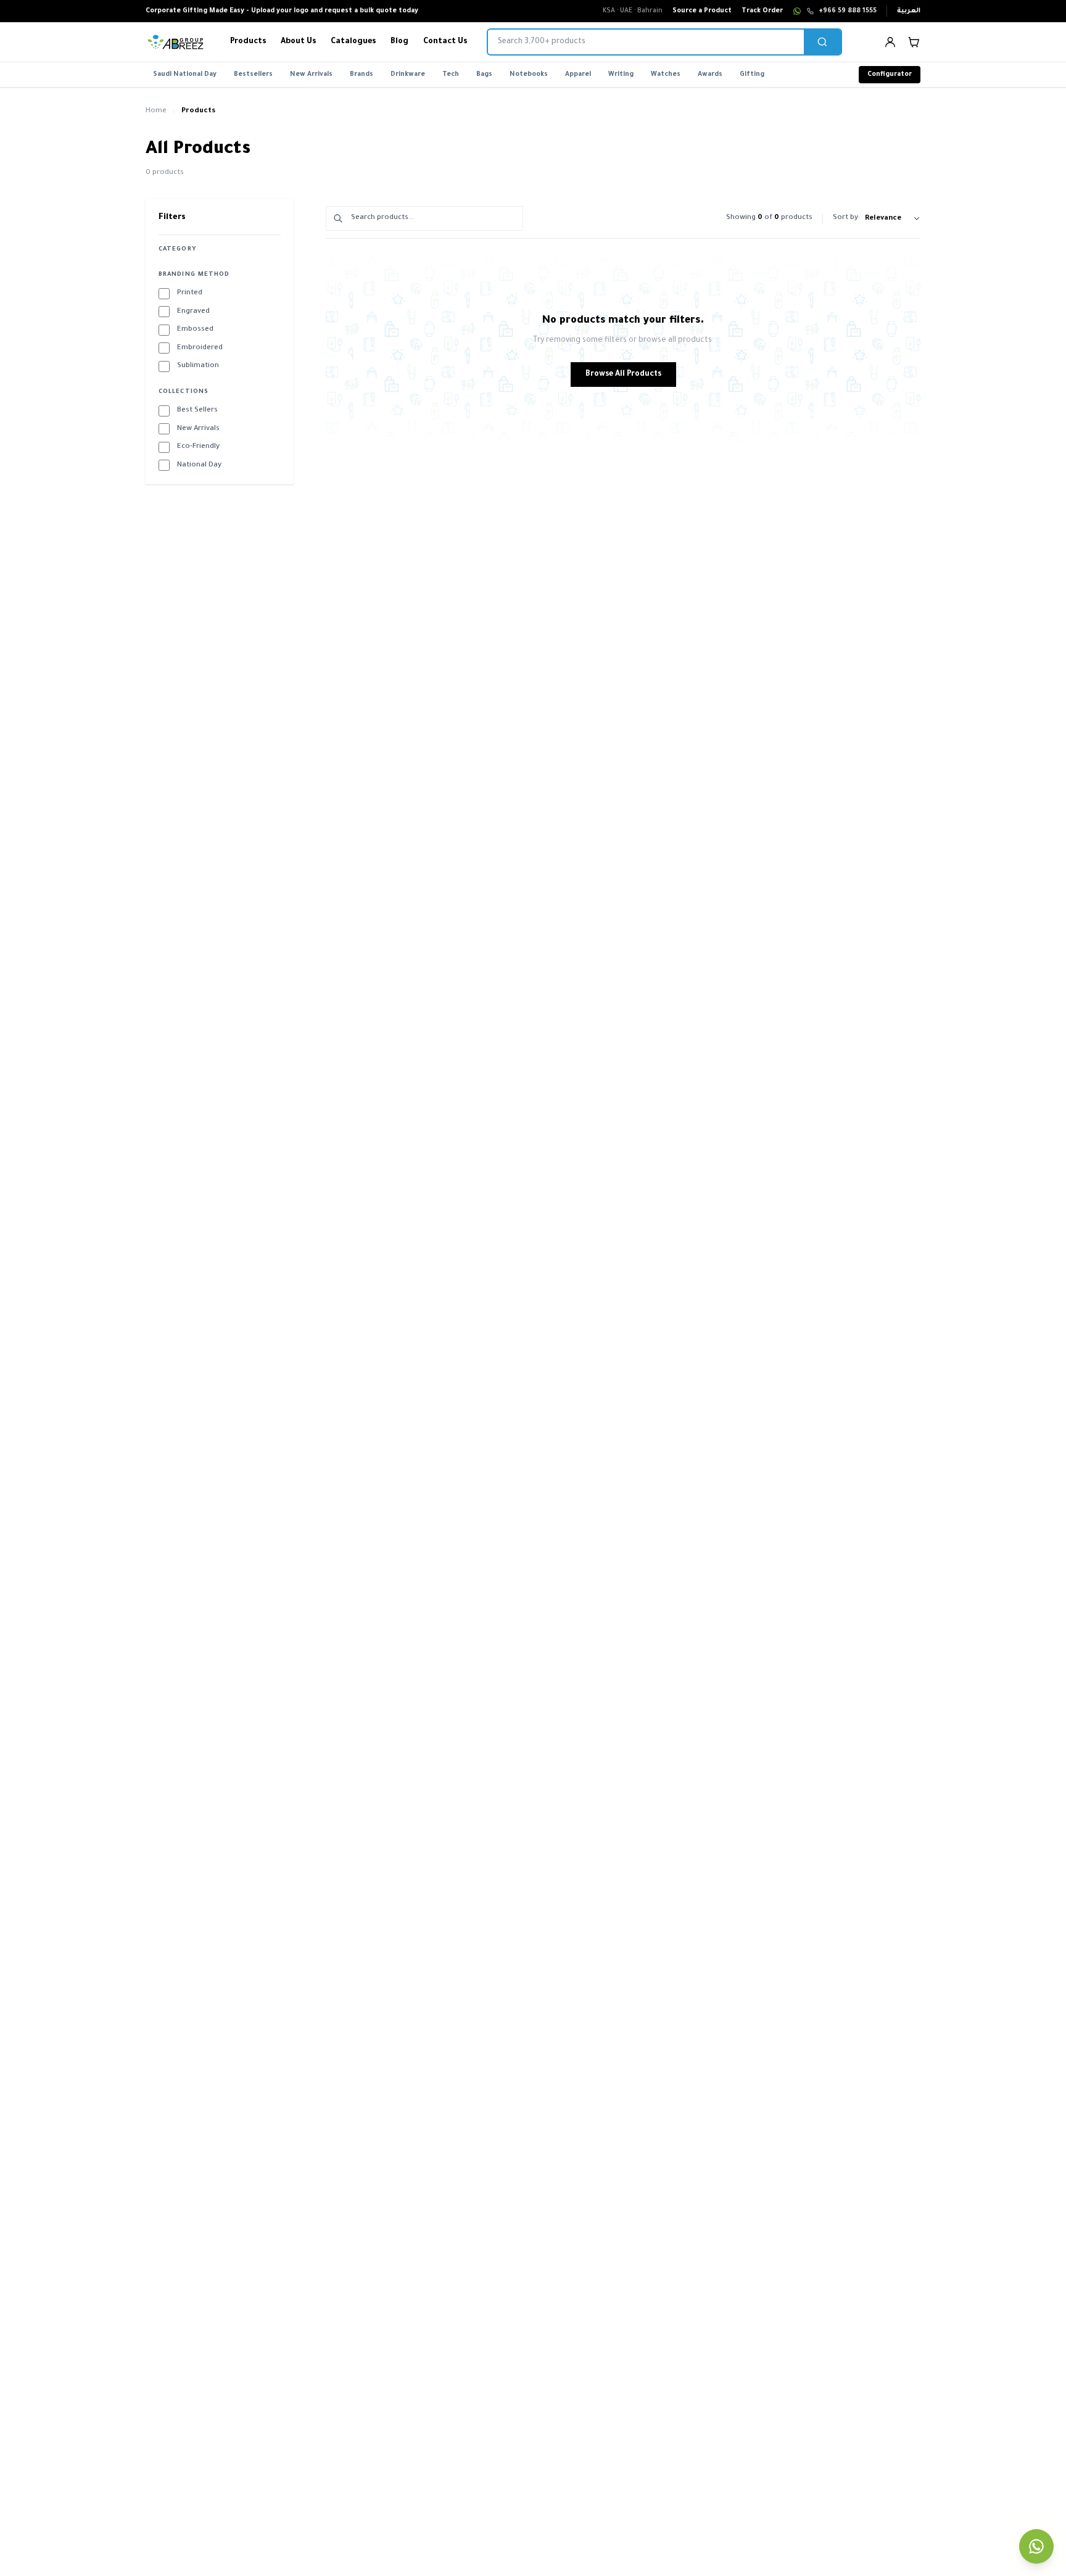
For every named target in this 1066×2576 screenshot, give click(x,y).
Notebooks (529, 75)
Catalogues (353, 42)
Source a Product (702, 11)
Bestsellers (253, 75)
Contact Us (445, 42)
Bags (484, 75)
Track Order (762, 11)
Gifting (752, 75)
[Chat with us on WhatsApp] (1036, 2546)
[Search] (822, 42)
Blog (399, 42)
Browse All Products (623, 375)
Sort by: (846, 218)
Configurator (890, 75)
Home (156, 111)
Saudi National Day (185, 75)
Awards (710, 75)
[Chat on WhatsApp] (797, 11)
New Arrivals (311, 75)
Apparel (578, 75)
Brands (362, 75)
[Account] (890, 42)
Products (248, 42)
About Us (298, 42)
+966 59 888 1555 (848, 11)
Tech (451, 75)
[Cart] (914, 42)
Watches (666, 75)
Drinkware (408, 75)
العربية (909, 11)
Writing (621, 75)
